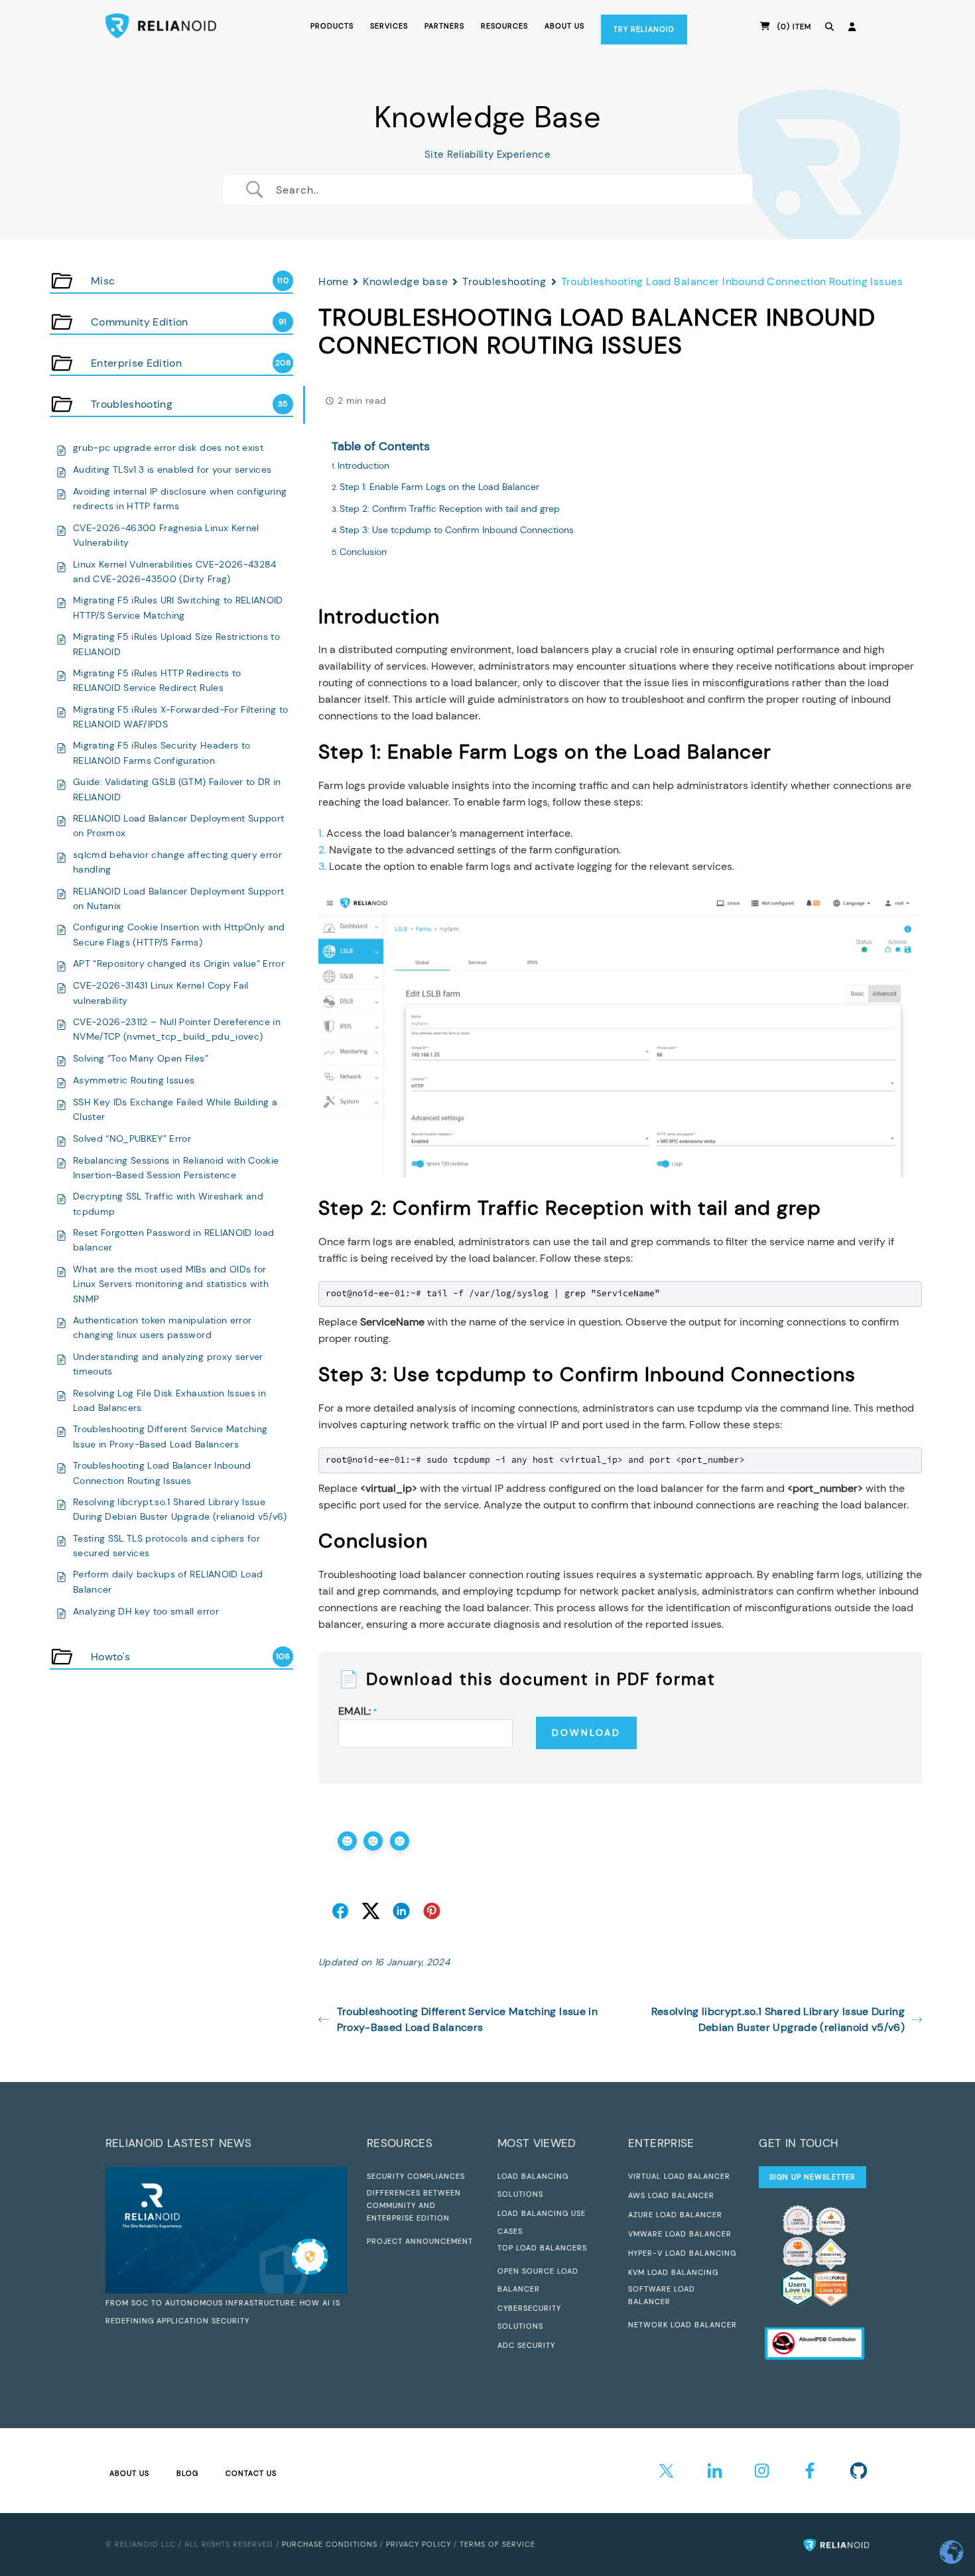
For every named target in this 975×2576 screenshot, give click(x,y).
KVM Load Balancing (673, 2272)
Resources (504, 26)
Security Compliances (416, 2176)
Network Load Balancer (682, 2325)
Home (333, 281)
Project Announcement (420, 2241)
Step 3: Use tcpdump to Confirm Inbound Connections (457, 530)
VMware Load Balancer (680, 2234)
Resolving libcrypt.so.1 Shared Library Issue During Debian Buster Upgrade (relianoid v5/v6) (778, 2019)
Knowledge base (405, 281)
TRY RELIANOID (644, 29)
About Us (129, 2473)
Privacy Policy (419, 2544)
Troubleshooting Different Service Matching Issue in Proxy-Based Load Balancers (467, 2019)
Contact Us (251, 2473)
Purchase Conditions (330, 2544)
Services (389, 26)
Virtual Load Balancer (679, 2176)
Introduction (363, 465)
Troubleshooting (504, 281)
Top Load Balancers (542, 2248)
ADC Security (526, 2345)
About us (564, 26)
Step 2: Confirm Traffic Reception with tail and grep (450, 509)
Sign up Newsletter (812, 2177)
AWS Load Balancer (671, 2195)
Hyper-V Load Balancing (682, 2253)
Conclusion (363, 552)
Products (332, 26)
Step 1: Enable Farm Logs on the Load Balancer (439, 487)
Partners (444, 26)
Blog (187, 2473)
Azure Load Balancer (675, 2215)
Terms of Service (497, 2544)
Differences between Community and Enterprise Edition (414, 2205)
